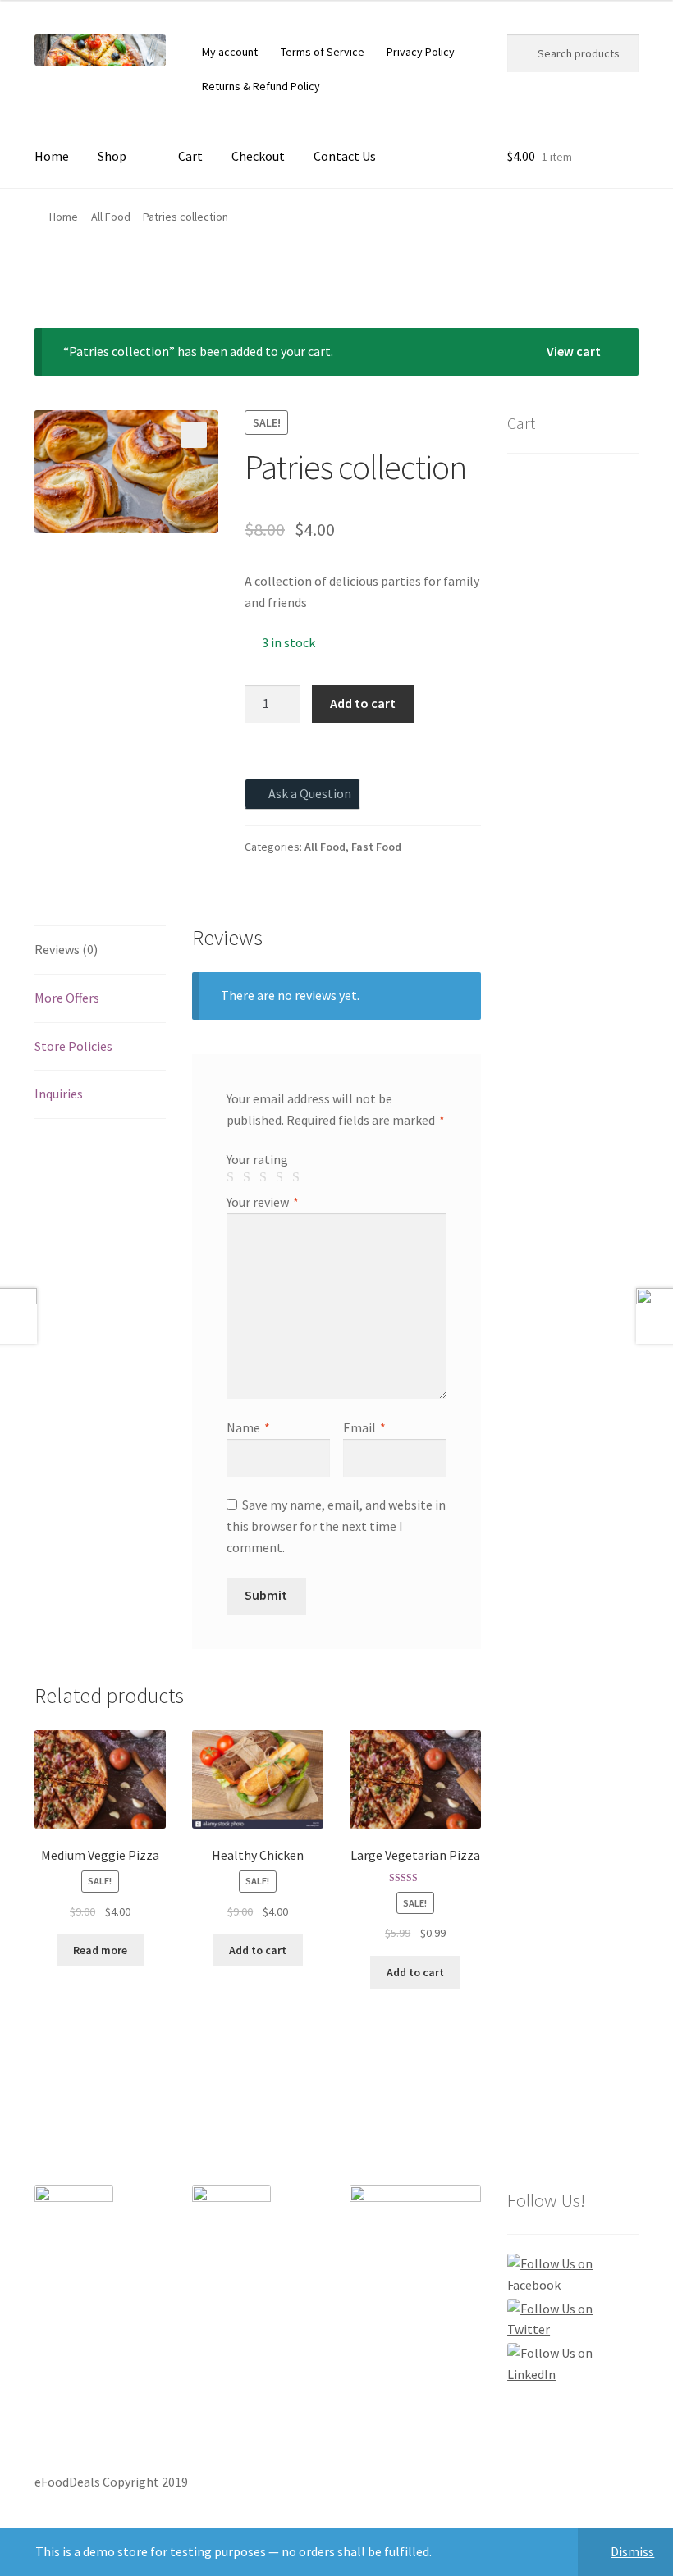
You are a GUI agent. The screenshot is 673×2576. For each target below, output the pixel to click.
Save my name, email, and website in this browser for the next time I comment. (336, 1526)
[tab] (100, 950)
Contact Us (345, 156)
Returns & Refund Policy (261, 86)
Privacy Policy (421, 52)
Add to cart (363, 703)
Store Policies (73, 1046)
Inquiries (59, 1094)
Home (52, 156)
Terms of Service (323, 52)
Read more (100, 1950)
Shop (112, 156)
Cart (190, 156)
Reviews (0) (66, 949)
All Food (111, 217)
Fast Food (376, 847)
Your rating (257, 1159)
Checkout (258, 156)
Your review (263, 1202)
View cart (574, 351)
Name (248, 1427)
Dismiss (632, 2551)
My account (230, 52)
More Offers (67, 998)
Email (364, 1427)
